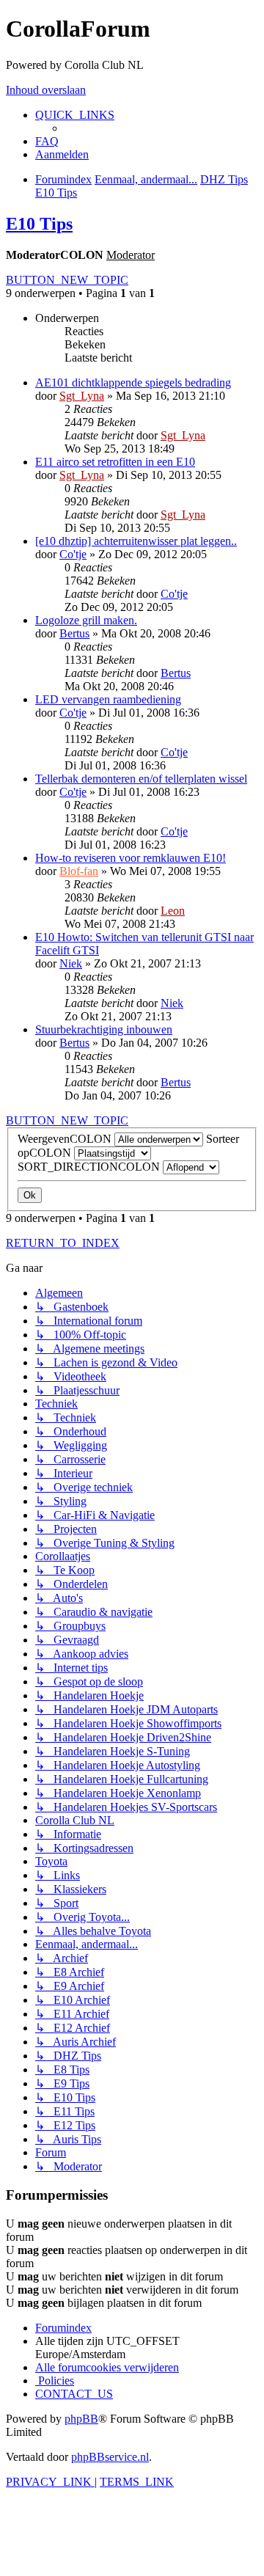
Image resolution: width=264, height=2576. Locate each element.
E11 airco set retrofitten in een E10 (115, 462)
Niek (71, 963)
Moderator (131, 255)
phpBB (81, 2419)
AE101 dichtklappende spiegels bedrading (133, 383)
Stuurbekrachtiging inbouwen (104, 1029)
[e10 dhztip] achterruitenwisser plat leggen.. (136, 541)
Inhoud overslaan (46, 90)
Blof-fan (79, 871)
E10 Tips (39, 224)
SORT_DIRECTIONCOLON (90, 1167)
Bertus (74, 633)
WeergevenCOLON (66, 1139)
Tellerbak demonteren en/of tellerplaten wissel (141, 779)
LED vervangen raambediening (108, 699)
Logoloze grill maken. (86, 620)
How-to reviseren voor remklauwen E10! (131, 858)
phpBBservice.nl (110, 2457)
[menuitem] (47, 141)
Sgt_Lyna (82, 396)
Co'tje (73, 554)
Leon (173, 911)
